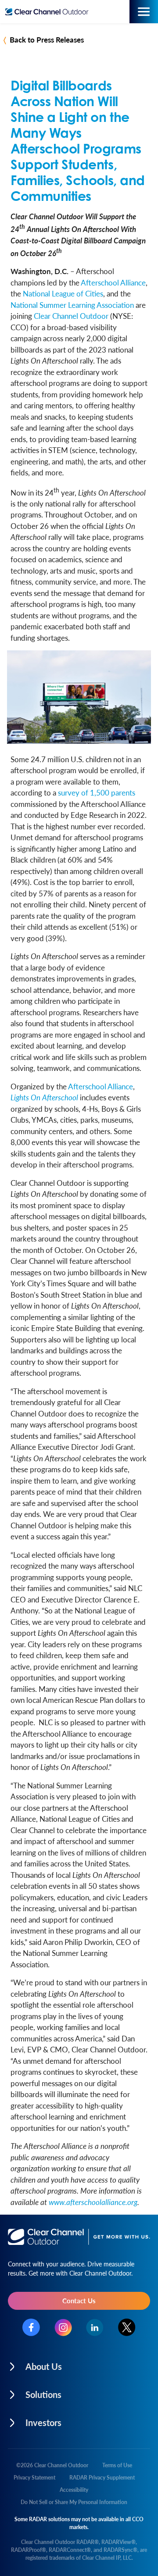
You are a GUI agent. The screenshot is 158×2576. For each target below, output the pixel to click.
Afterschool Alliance (113, 282)
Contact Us (79, 2300)
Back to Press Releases (47, 39)
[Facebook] (31, 2327)
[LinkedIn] (95, 2328)
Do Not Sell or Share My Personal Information (74, 2502)
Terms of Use (117, 2465)
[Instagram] (63, 2328)
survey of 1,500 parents (97, 792)
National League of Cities (63, 293)
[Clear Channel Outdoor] (49, 12)
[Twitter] (127, 2327)
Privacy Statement (34, 2478)
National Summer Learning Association (72, 305)
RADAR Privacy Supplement (102, 2478)
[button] (79, 2364)
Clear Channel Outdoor (71, 316)
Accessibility (74, 2490)
